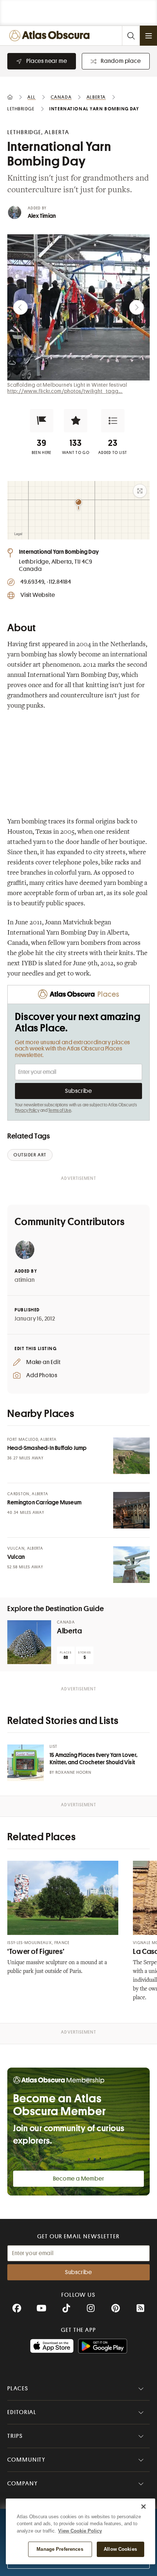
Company (22, 2484)
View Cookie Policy (80, 2531)
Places (18, 2389)
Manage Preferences (60, 2549)
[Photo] (131, 1456)
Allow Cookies (120, 2549)
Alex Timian (42, 216)
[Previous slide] (20, 307)
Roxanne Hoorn (73, 1772)
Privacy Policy (27, 1110)
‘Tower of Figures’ (36, 1952)
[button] (42, 421)
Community (26, 2460)
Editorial (22, 2412)
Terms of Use (60, 1110)
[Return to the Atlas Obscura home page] (51, 36)
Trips (15, 2436)
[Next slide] (137, 307)
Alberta (69, 1631)
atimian (25, 1280)
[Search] (131, 36)
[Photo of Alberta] (29, 1642)
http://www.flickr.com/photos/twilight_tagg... (65, 391)
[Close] (143, 2507)
